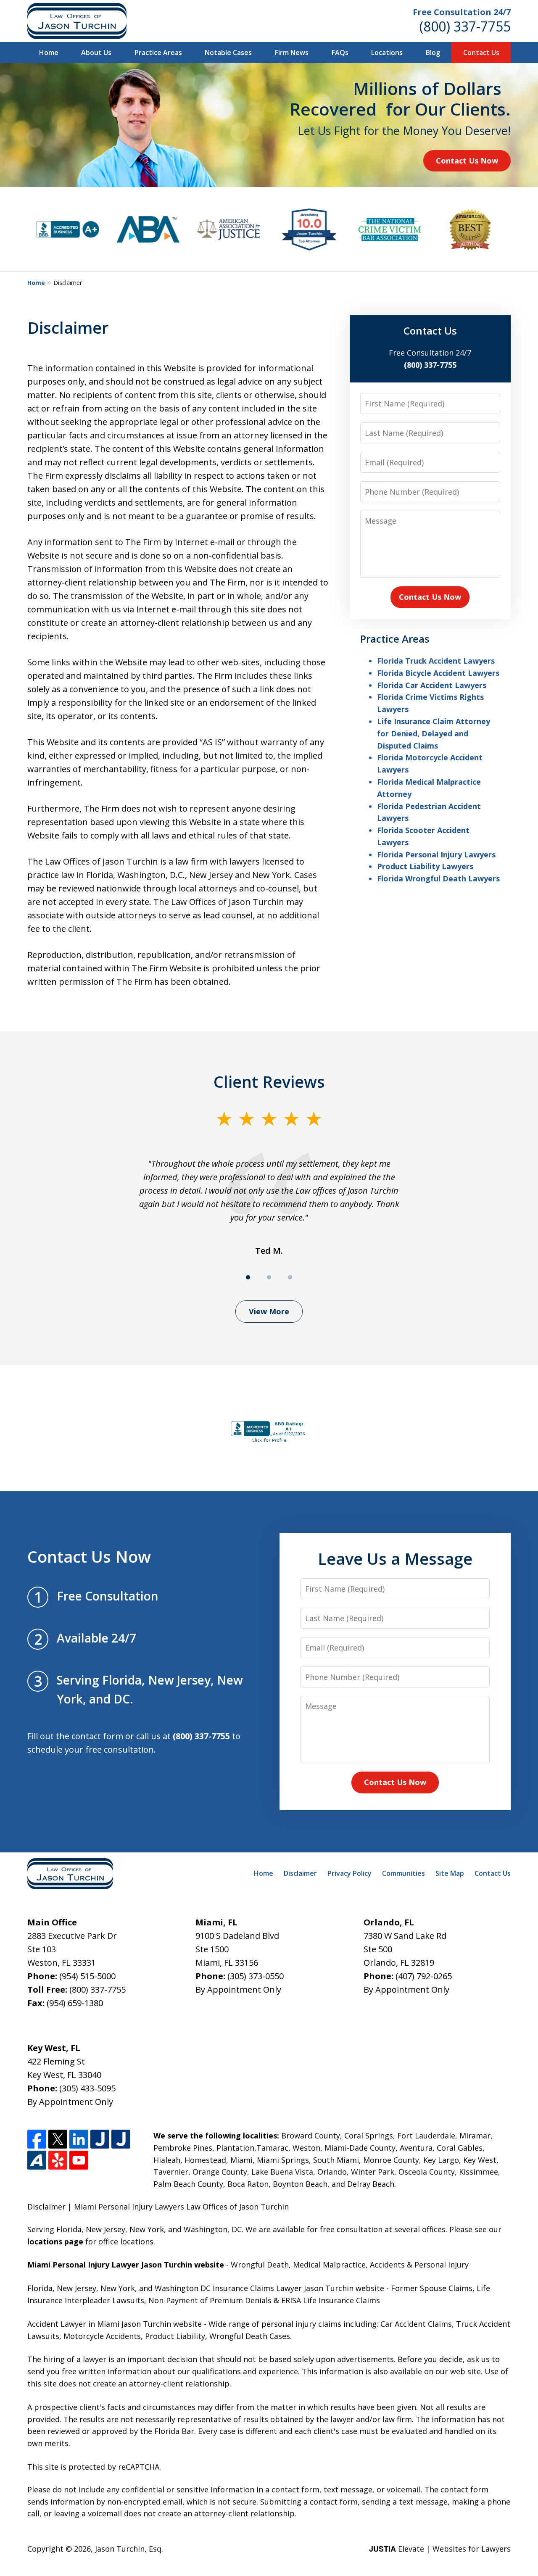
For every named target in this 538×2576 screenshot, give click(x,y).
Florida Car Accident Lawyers (432, 685)
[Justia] (100, 2139)
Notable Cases (228, 53)
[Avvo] (37, 2160)
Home (49, 53)
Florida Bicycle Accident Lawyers (438, 673)
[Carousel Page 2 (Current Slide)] (269, 1277)
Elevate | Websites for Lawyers (440, 2549)
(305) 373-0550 (256, 1976)
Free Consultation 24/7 (462, 12)
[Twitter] (58, 2139)
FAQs (340, 53)
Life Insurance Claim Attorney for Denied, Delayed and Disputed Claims (434, 733)
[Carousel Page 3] (290, 1277)
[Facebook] (37, 2139)
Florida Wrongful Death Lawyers (438, 878)
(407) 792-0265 (424, 1976)
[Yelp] (58, 2160)
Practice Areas (158, 53)
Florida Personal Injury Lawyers (436, 854)
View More (269, 1311)
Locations (387, 53)
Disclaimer (300, 1873)
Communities (403, 1873)
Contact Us (481, 53)
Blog (433, 53)
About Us (96, 53)
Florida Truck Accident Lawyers (436, 661)
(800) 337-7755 (465, 26)
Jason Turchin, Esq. (129, 2549)
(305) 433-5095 (87, 2088)
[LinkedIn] (79, 2139)
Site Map (450, 1873)
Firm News (292, 53)
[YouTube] (79, 2160)
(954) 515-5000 (87, 1976)
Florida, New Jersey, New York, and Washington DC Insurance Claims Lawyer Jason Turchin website (206, 2288)
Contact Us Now (467, 161)
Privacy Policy (349, 1873)
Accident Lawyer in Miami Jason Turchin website (115, 2324)
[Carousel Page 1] (248, 1277)
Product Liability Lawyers (425, 866)
